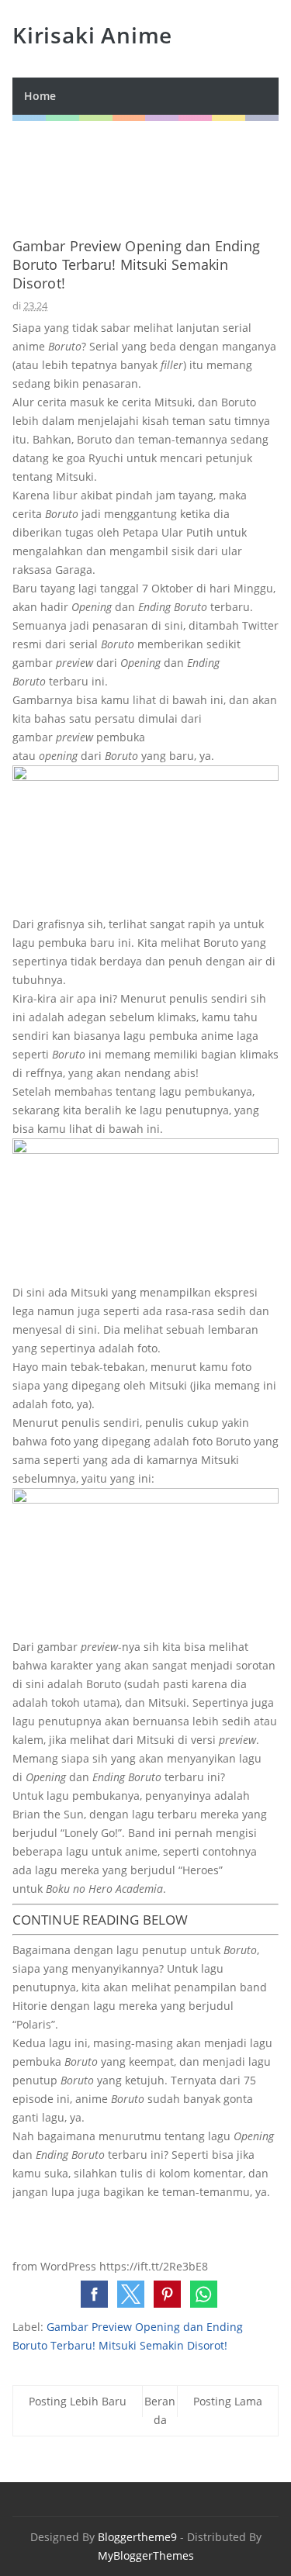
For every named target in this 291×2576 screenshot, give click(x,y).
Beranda (160, 2410)
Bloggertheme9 (137, 2537)
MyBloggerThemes (146, 2555)
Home (40, 96)
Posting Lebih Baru (78, 2401)
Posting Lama (228, 2401)
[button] (94, 2294)
